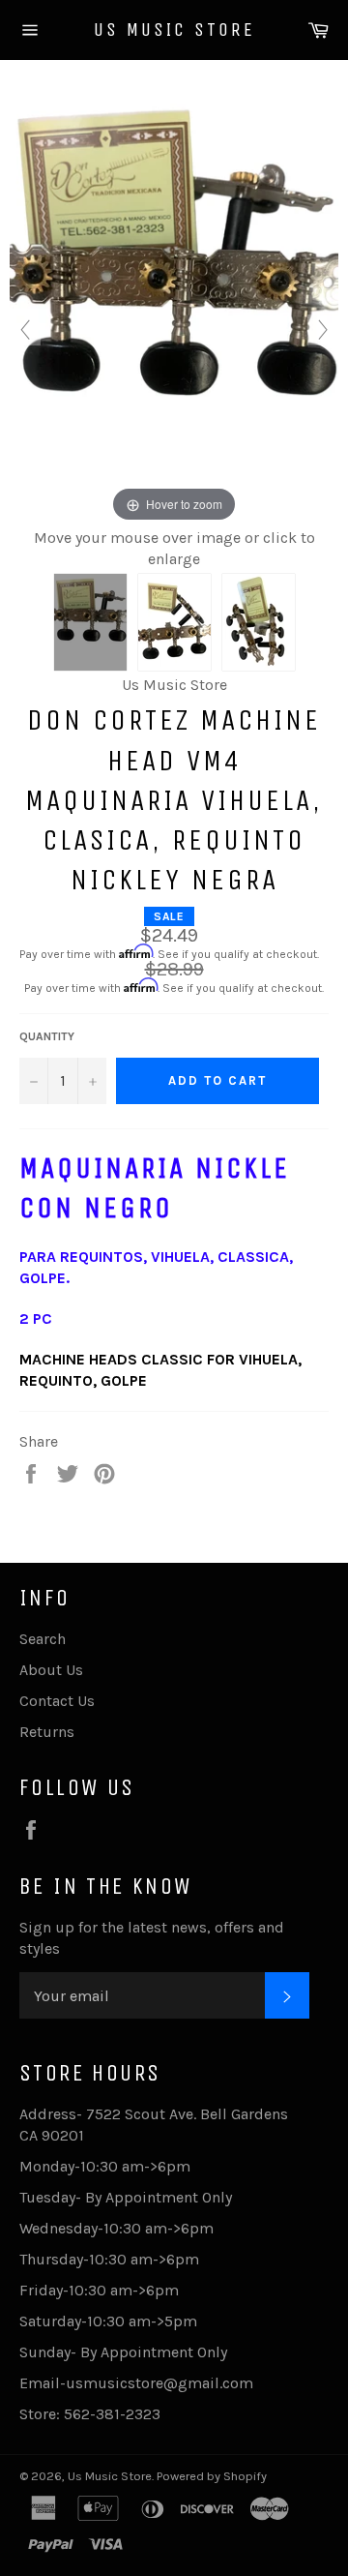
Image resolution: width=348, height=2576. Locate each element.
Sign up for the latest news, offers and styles (152, 1938)
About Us (51, 1670)
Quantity (47, 1036)
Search (43, 1639)
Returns (47, 1732)
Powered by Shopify (212, 2476)
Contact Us (57, 1701)
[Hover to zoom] (174, 307)
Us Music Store (174, 30)
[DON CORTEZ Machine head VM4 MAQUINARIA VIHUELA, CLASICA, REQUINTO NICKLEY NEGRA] (90, 622)
